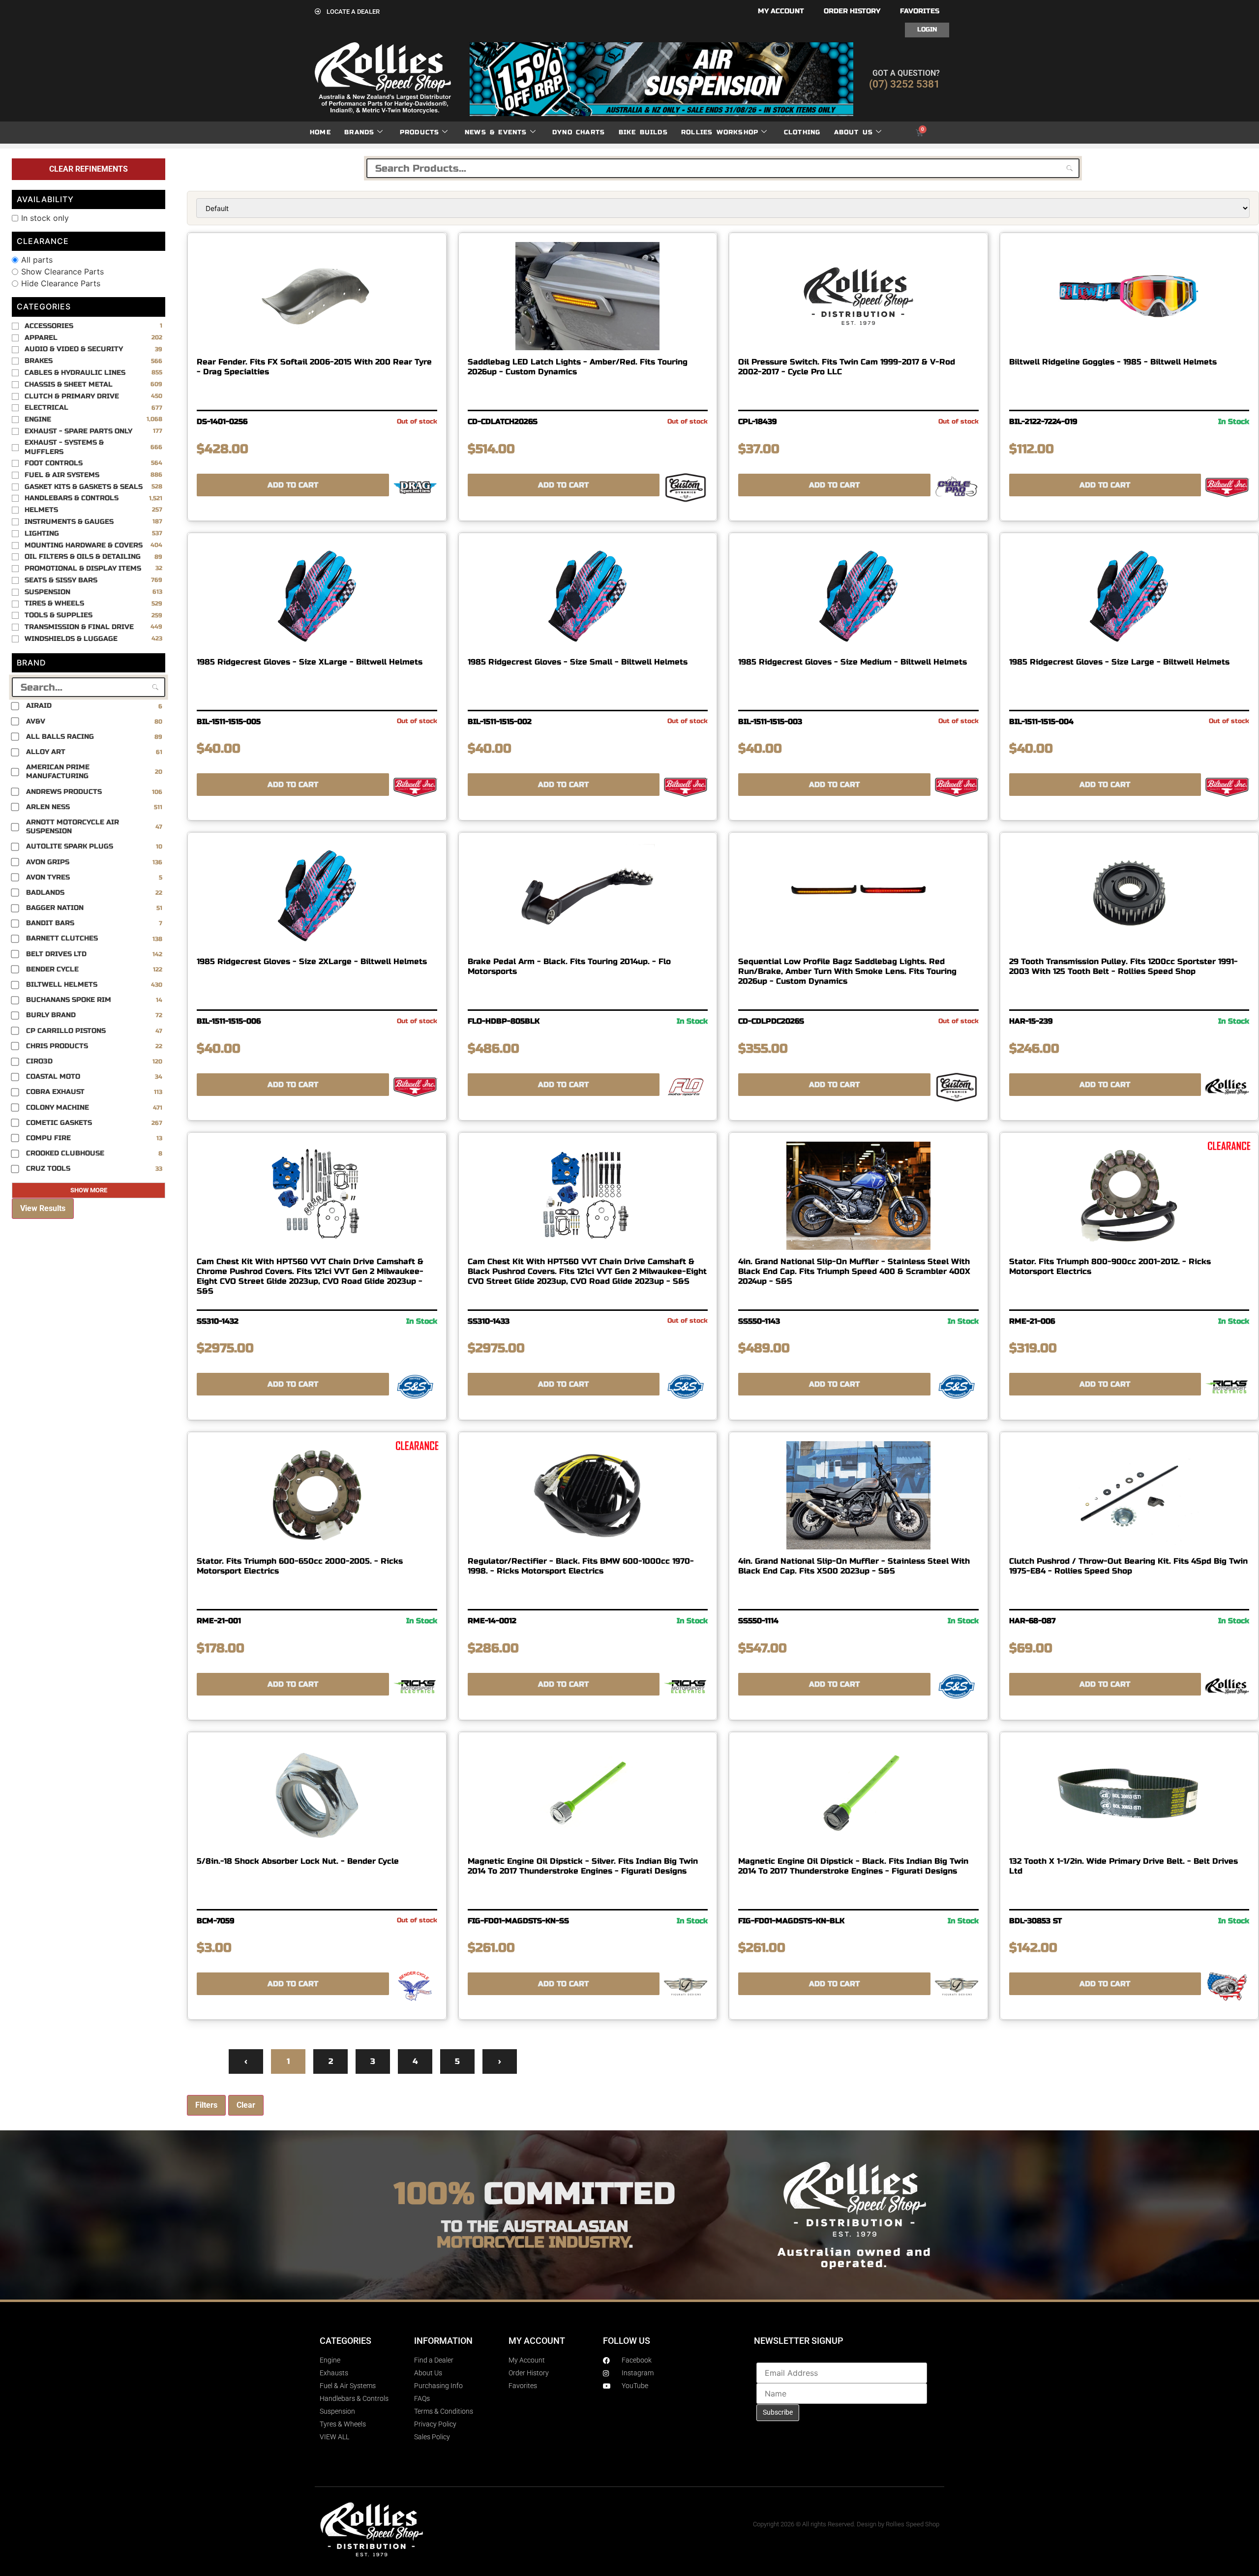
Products (420, 132)
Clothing (802, 132)
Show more (89, 1190)
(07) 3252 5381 (904, 84)
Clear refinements (89, 169)
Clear (246, 2105)
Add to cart (293, 485)
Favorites (920, 11)
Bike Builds (643, 132)
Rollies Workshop (720, 132)
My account (781, 11)
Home (320, 132)
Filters (206, 2105)
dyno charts (579, 132)
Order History (852, 11)
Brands (359, 132)
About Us (854, 132)
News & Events (496, 132)
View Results (43, 1208)
